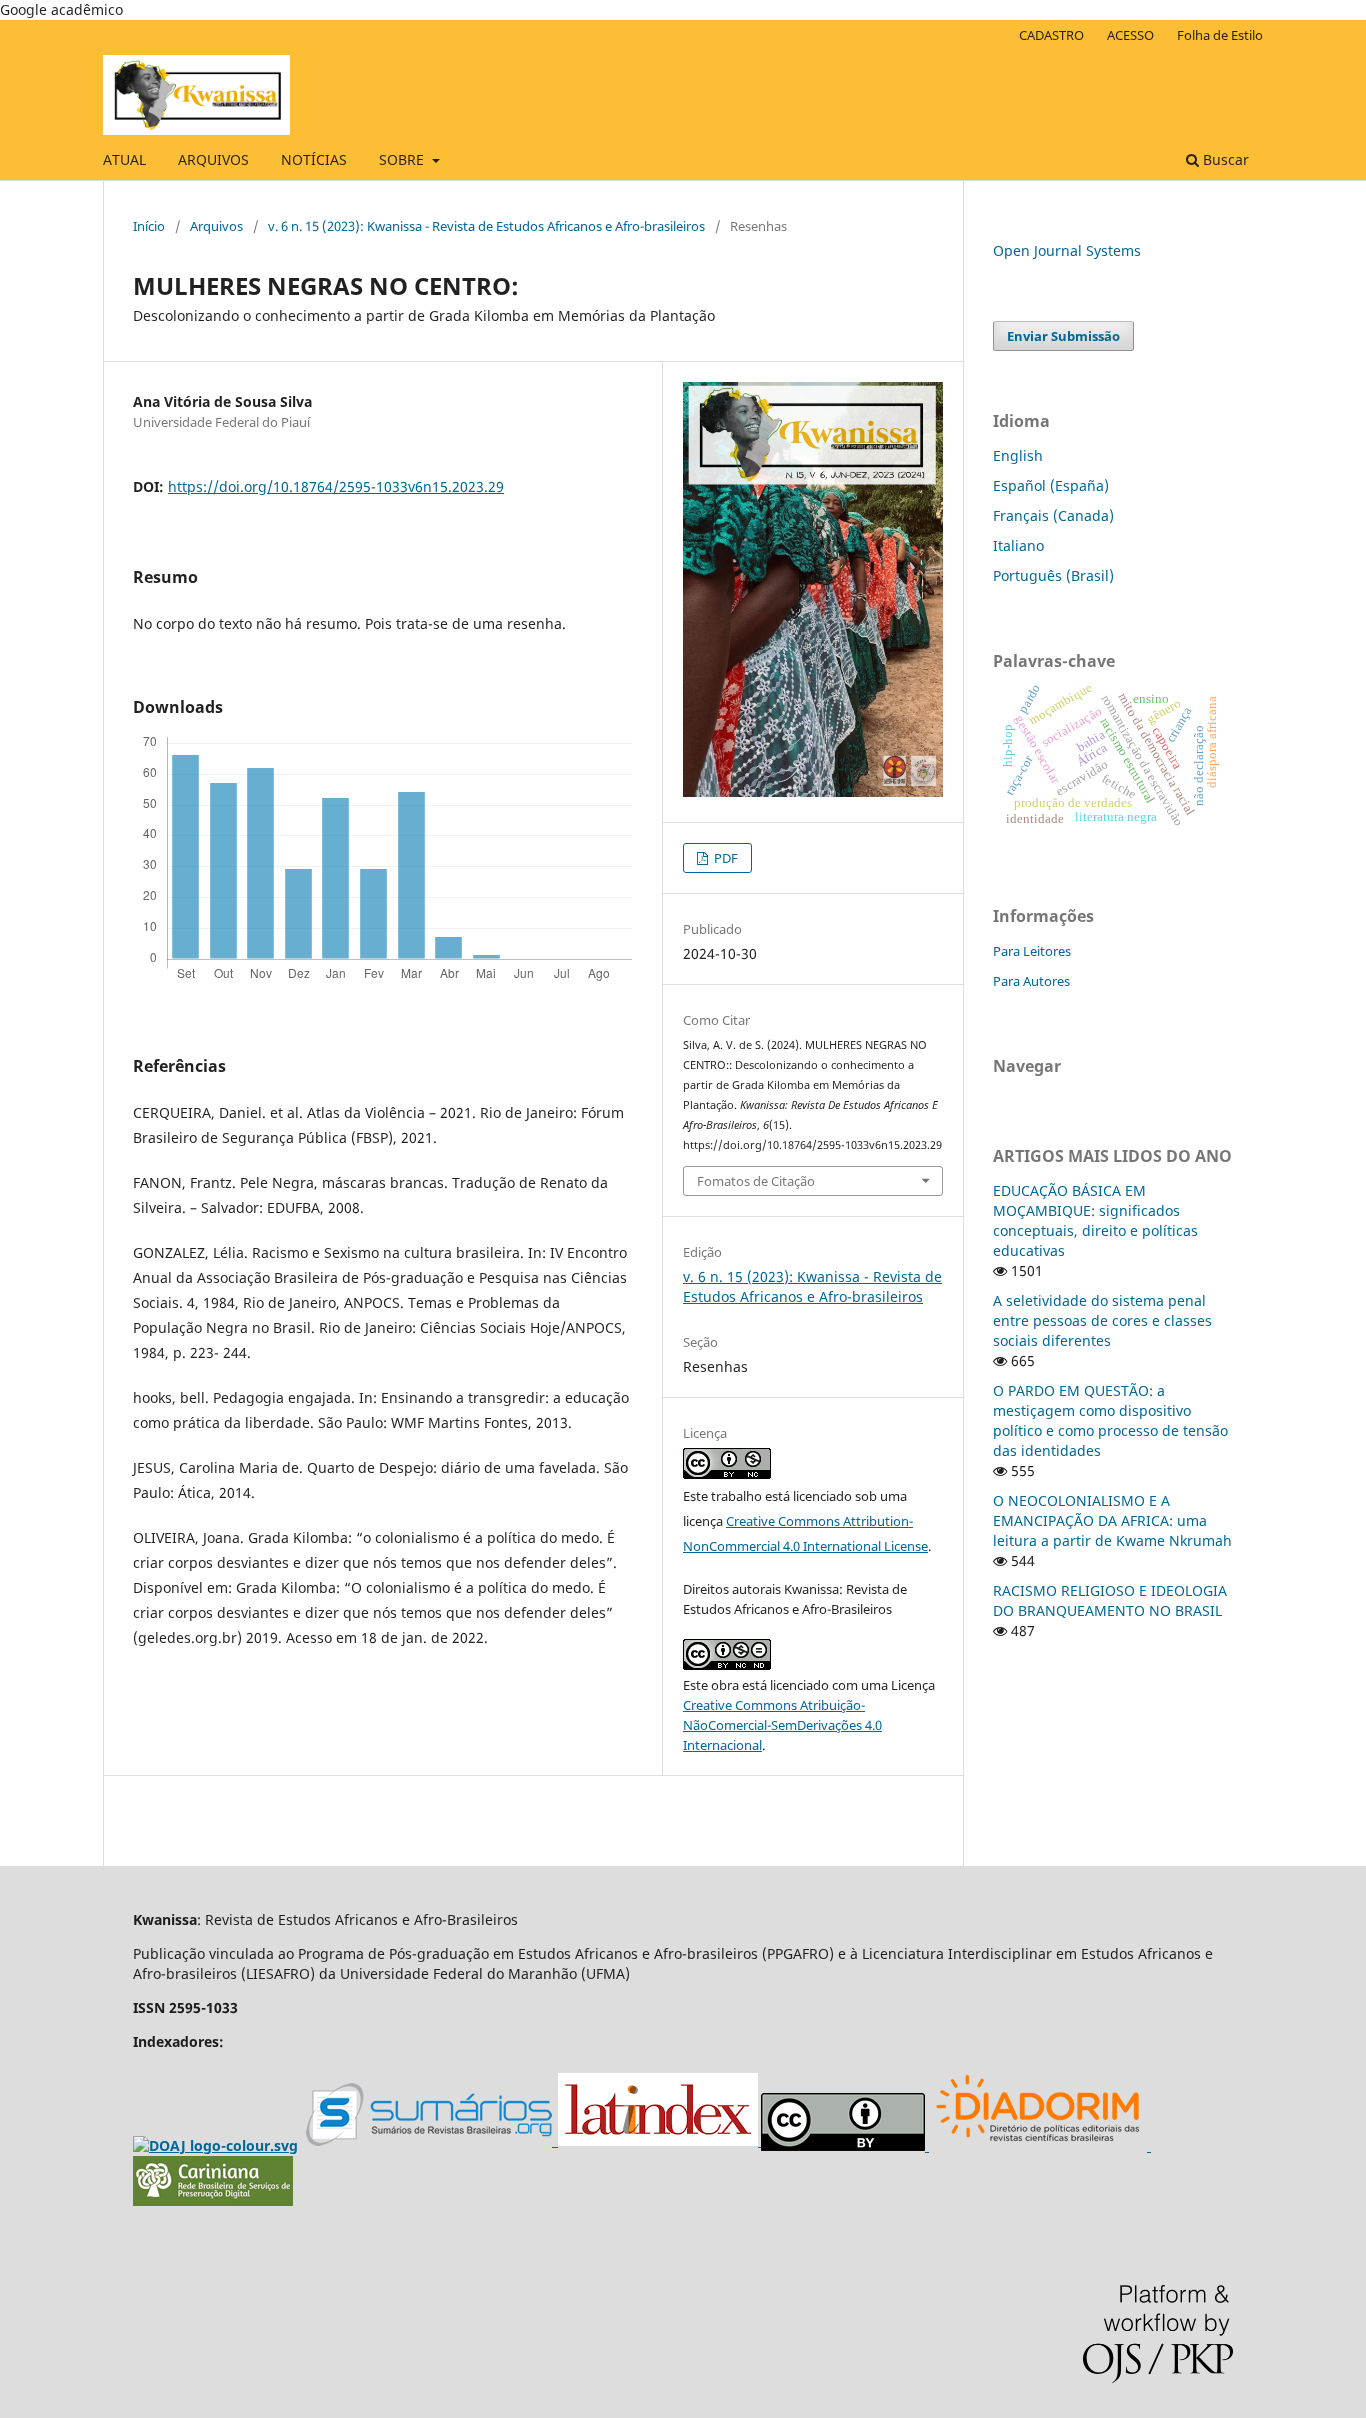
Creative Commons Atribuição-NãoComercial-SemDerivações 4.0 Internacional (782, 1725)
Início (149, 226)
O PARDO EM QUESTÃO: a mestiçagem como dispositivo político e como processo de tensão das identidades (1110, 1420)
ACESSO (1130, 35)
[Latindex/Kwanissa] (659, 2142)
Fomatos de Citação (756, 1181)
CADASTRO (1051, 35)
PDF (724, 858)
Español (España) (1051, 485)
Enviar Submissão (1063, 336)
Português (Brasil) (1053, 575)
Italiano (1018, 545)
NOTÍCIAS (314, 159)
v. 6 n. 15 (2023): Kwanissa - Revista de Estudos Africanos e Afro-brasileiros (486, 226)
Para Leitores (1032, 951)
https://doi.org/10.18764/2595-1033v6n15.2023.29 (336, 486)
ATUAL (124, 159)
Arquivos (216, 226)
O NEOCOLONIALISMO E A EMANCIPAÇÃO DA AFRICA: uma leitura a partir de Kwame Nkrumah (1112, 1520)
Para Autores (1031, 981)
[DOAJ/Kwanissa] (215, 2145)
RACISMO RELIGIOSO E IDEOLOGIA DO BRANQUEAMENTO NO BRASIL (1110, 1600)
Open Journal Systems (1067, 250)
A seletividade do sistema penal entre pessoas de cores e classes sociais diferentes (1102, 1320)
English (1018, 455)
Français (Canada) (1053, 515)
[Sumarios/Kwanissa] (432, 2142)
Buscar (1224, 159)
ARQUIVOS (213, 159)
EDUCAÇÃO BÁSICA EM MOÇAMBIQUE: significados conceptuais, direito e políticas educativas (1095, 1220)
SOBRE (403, 159)
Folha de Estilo (1220, 35)
